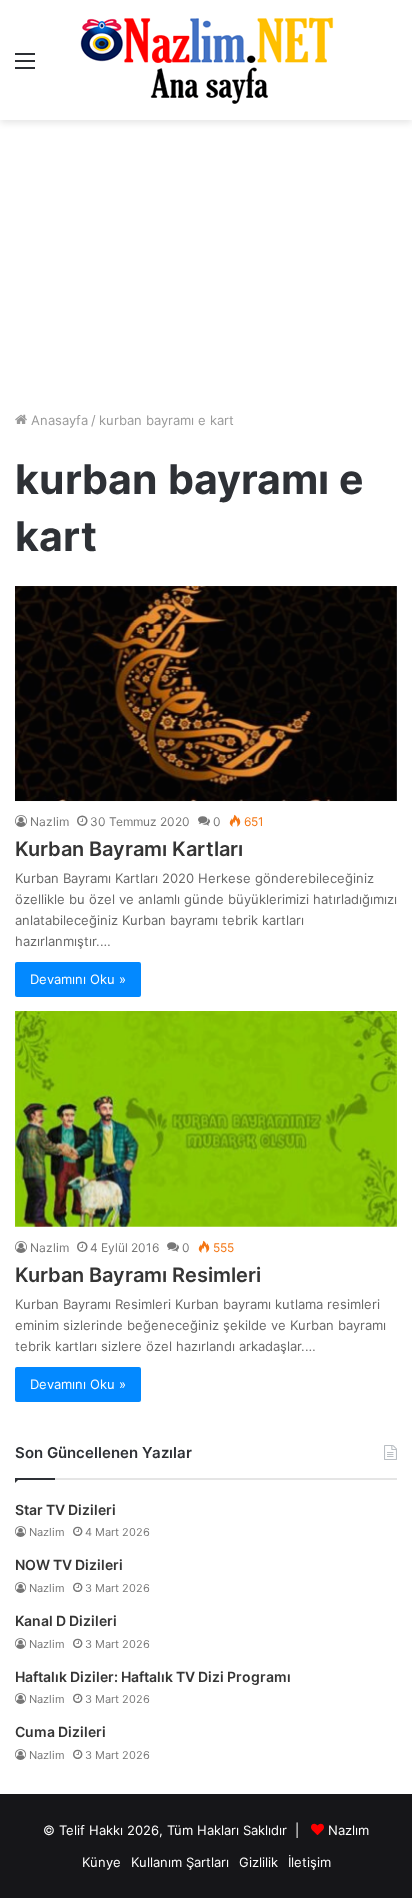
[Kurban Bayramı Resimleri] (206, 1118)
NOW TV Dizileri (69, 1564)
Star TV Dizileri (65, 1509)
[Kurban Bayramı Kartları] (206, 693)
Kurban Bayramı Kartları (129, 849)
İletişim (309, 1862)
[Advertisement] (206, 265)
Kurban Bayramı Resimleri (138, 1275)
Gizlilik (258, 1862)
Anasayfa (57, 420)
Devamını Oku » (78, 979)
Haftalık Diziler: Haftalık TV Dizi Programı (153, 1676)
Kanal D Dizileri (66, 1620)
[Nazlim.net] (206, 60)
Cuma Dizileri (60, 1731)
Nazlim (49, 821)
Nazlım (348, 1830)
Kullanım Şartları (180, 1862)
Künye (101, 1862)
